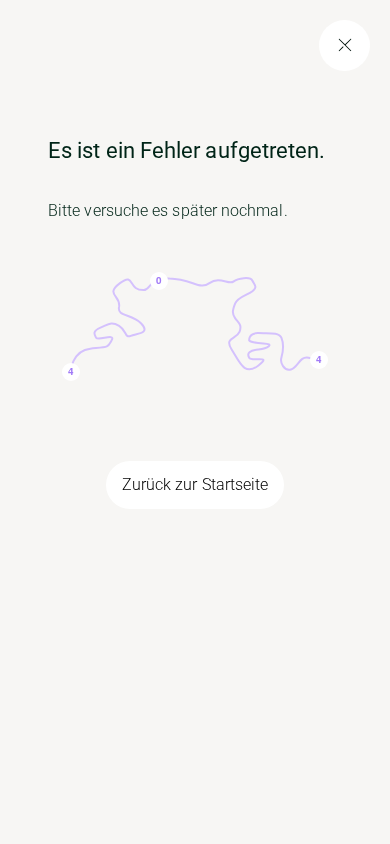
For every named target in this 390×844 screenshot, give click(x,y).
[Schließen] (344, 45)
